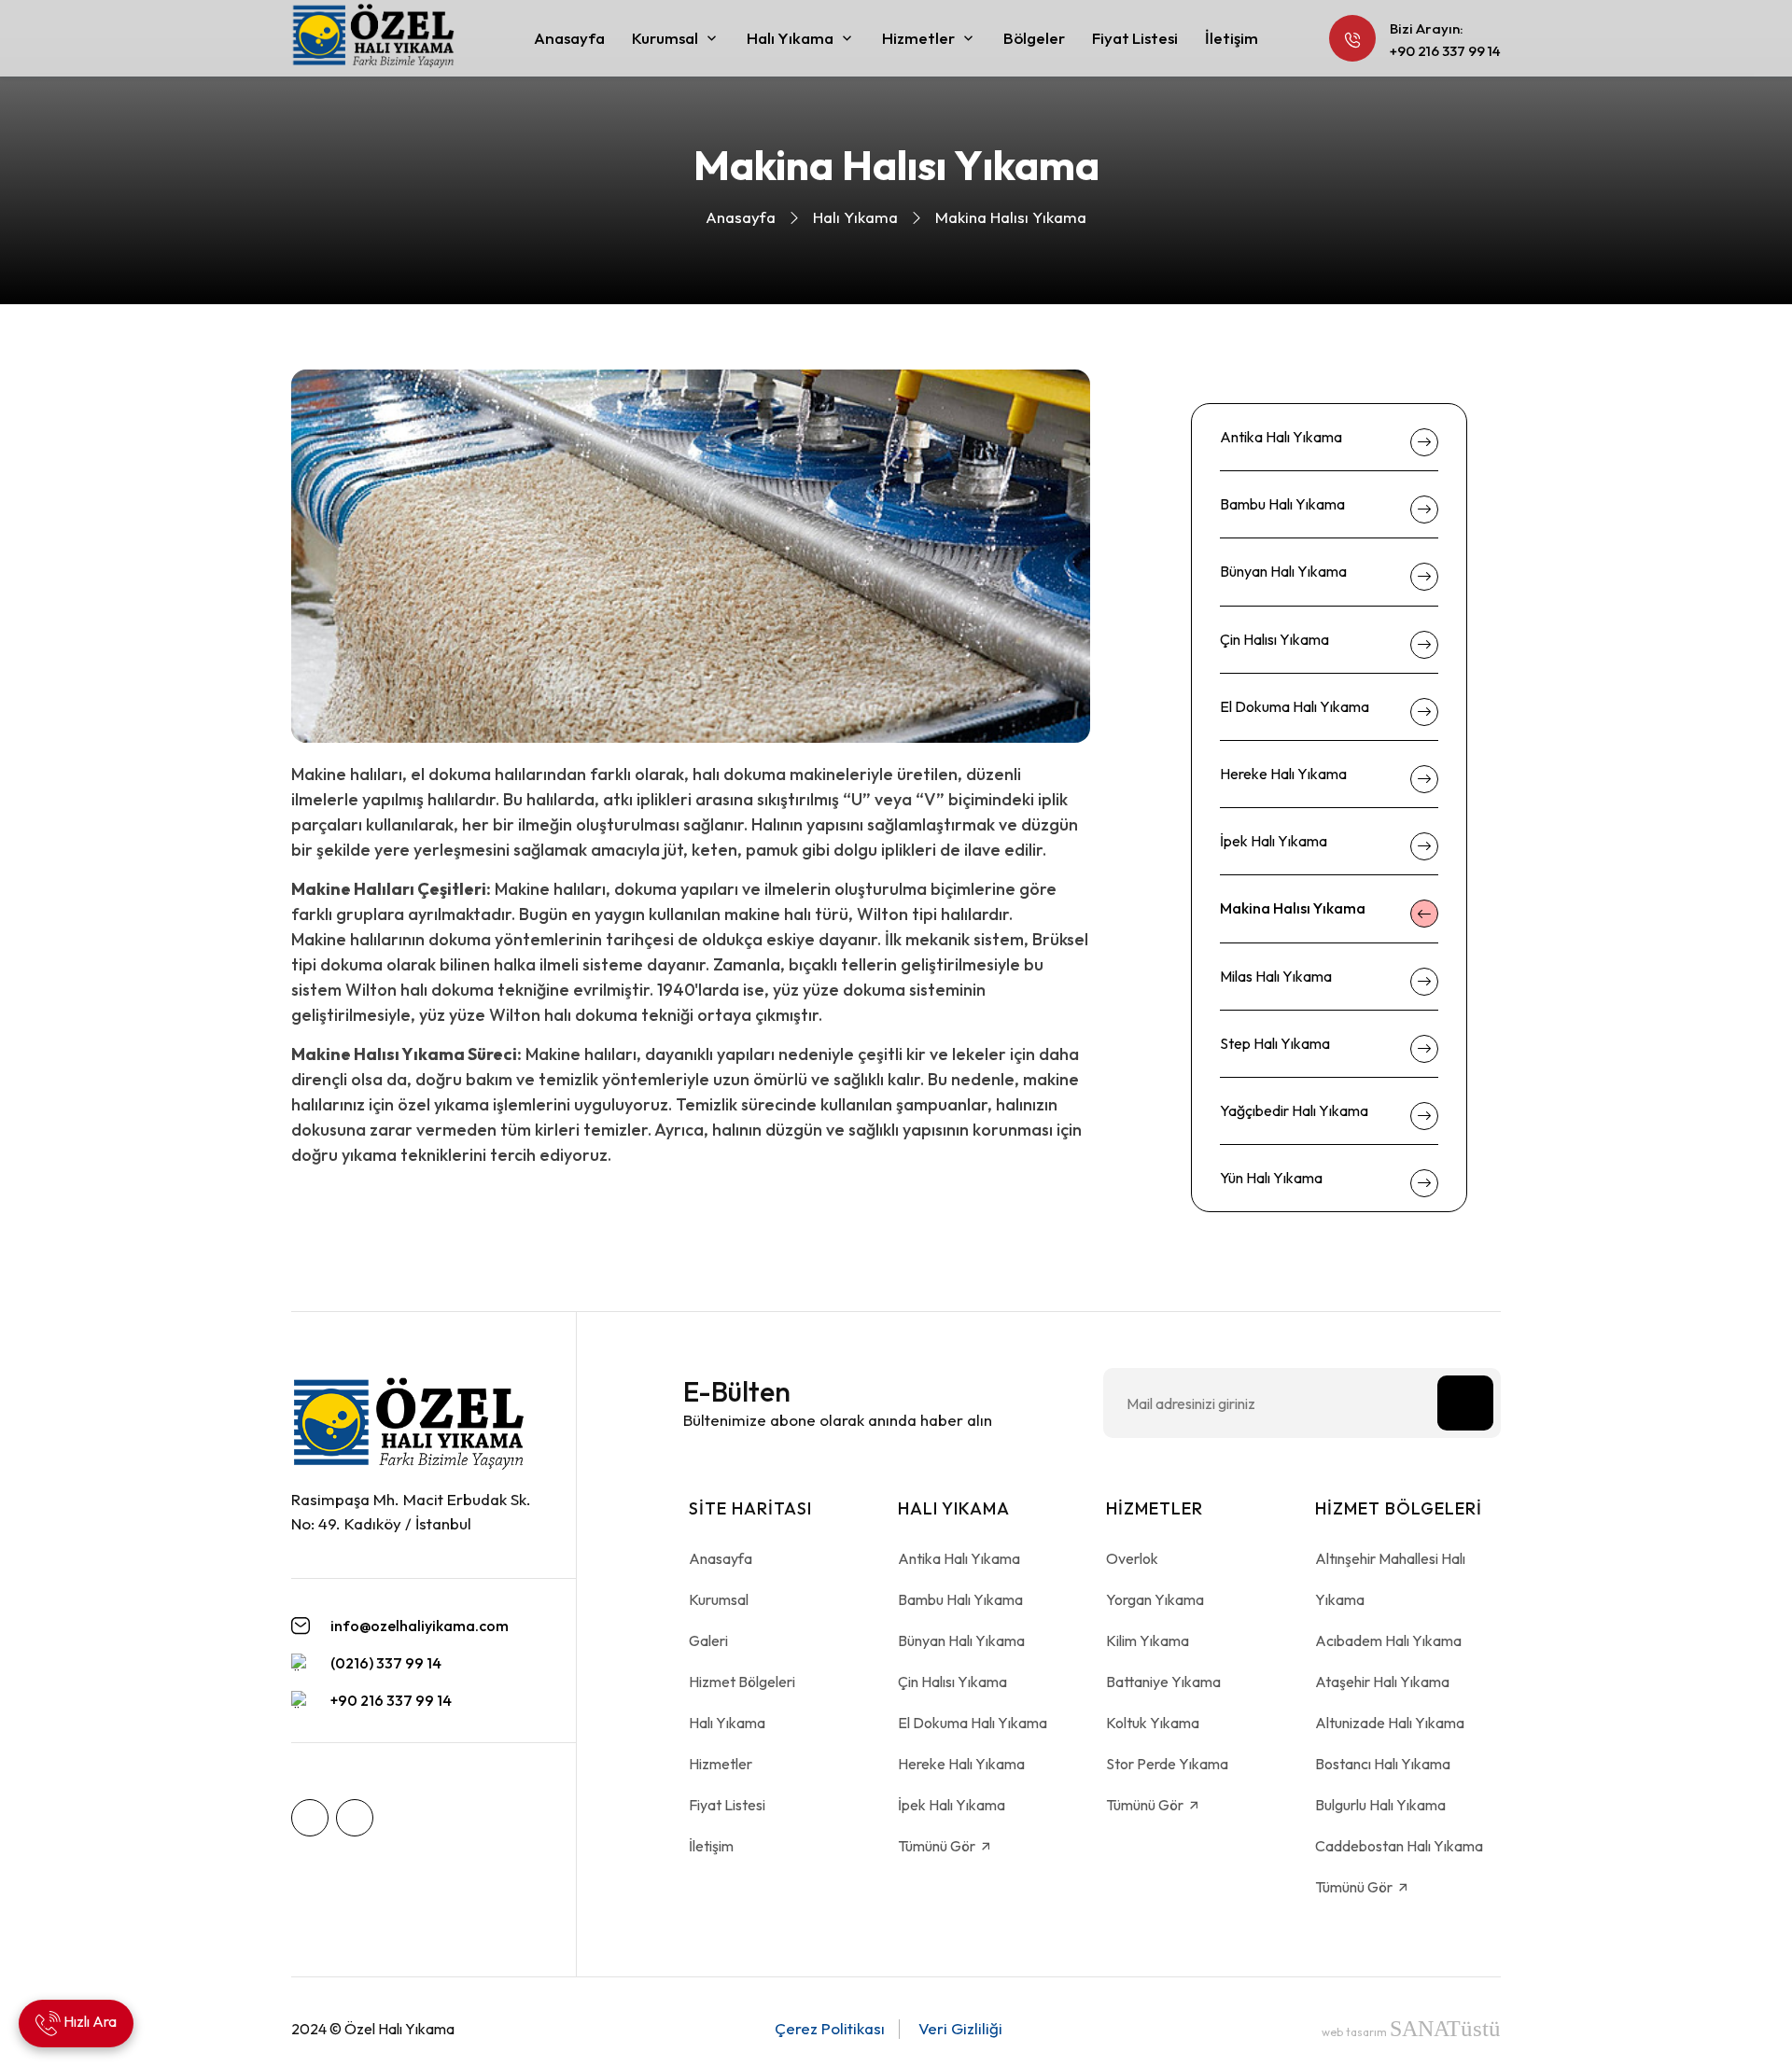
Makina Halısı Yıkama (1293, 908)
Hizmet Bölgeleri (742, 1682)
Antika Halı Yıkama (1281, 437)
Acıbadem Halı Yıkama (1388, 1640)
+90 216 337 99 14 (1445, 51)
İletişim (1232, 38)
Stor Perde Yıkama (1167, 1764)
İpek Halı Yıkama (1274, 841)
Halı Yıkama (790, 38)
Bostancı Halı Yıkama (1383, 1764)
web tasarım (1411, 2032)
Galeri (708, 1640)
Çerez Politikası (830, 2028)
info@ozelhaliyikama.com (420, 1626)
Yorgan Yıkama (1155, 1599)
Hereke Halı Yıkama (1283, 774)
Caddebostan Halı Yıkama (1399, 1846)
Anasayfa (569, 38)
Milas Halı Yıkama (1276, 976)
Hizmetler (918, 38)
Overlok (1132, 1558)
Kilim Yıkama (1148, 1640)
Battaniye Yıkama (1163, 1682)
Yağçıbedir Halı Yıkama (1294, 1110)
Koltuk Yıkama (1153, 1723)
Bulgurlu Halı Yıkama (1380, 1805)
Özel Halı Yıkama (399, 2029)
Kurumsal (665, 38)
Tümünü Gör (938, 1846)
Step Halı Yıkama (1275, 1043)
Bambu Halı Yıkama (1282, 504)
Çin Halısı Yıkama (1274, 639)
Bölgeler (1034, 38)
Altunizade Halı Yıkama (1390, 1723)
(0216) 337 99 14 (386, 1663)
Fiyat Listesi (1135, 38)
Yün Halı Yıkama (1271, 1178)
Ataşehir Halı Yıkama (1382, 1682)
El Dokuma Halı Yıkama (1295, 706)
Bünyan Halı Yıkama (1283, 571)
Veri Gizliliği (960, 2028)
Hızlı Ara (89, 2021)
